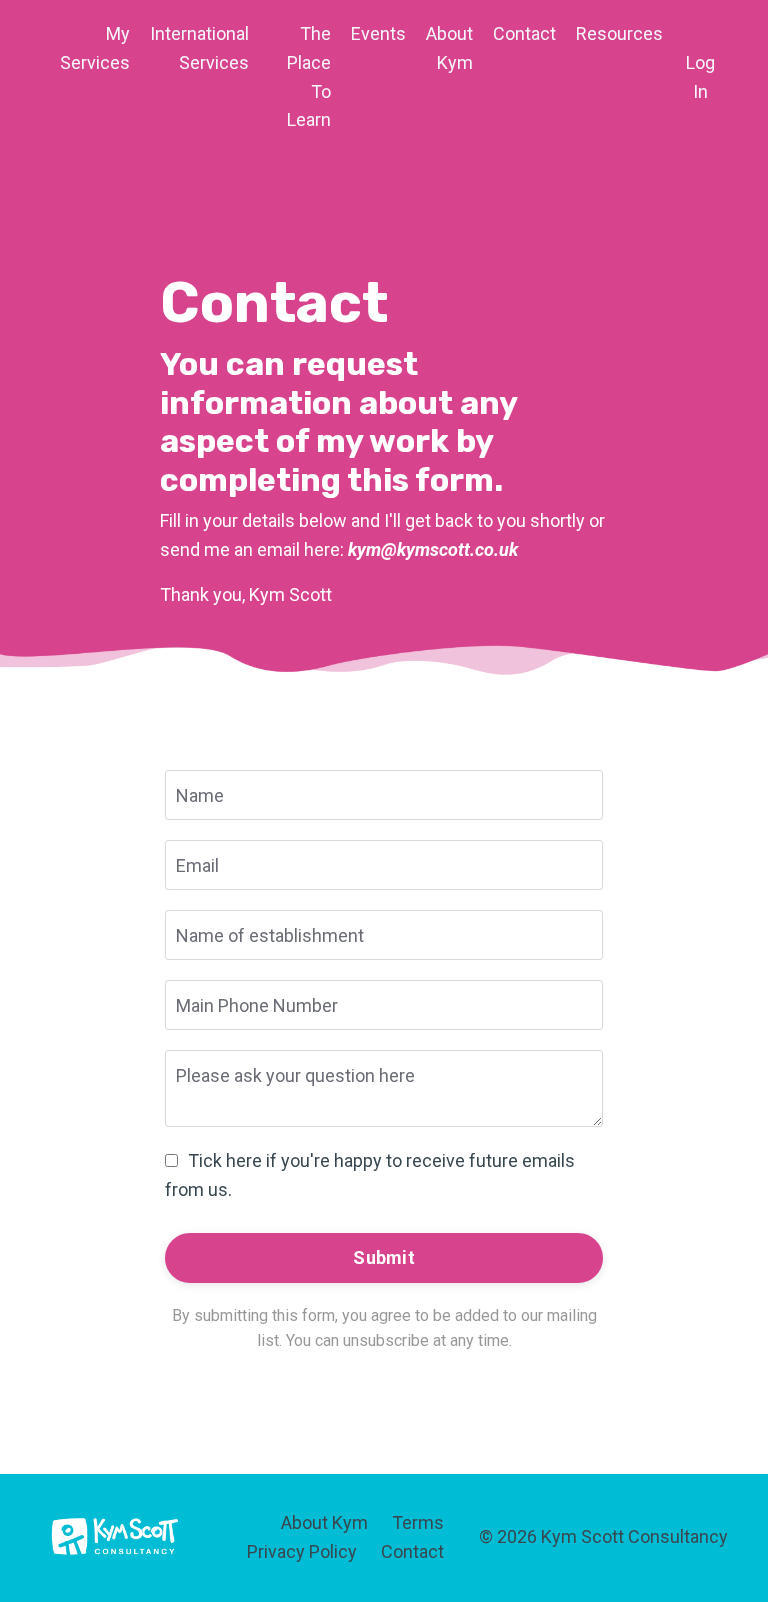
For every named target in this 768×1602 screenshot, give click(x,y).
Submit (384, 1257)
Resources (619, 33)
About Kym (449, 48)
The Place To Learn (309, 76)
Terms (418, 1522)
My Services (95, 48)
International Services (199, 48)
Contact (524, 33)
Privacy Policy (302, 1551)
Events (378, 33)
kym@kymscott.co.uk (433, 549)
